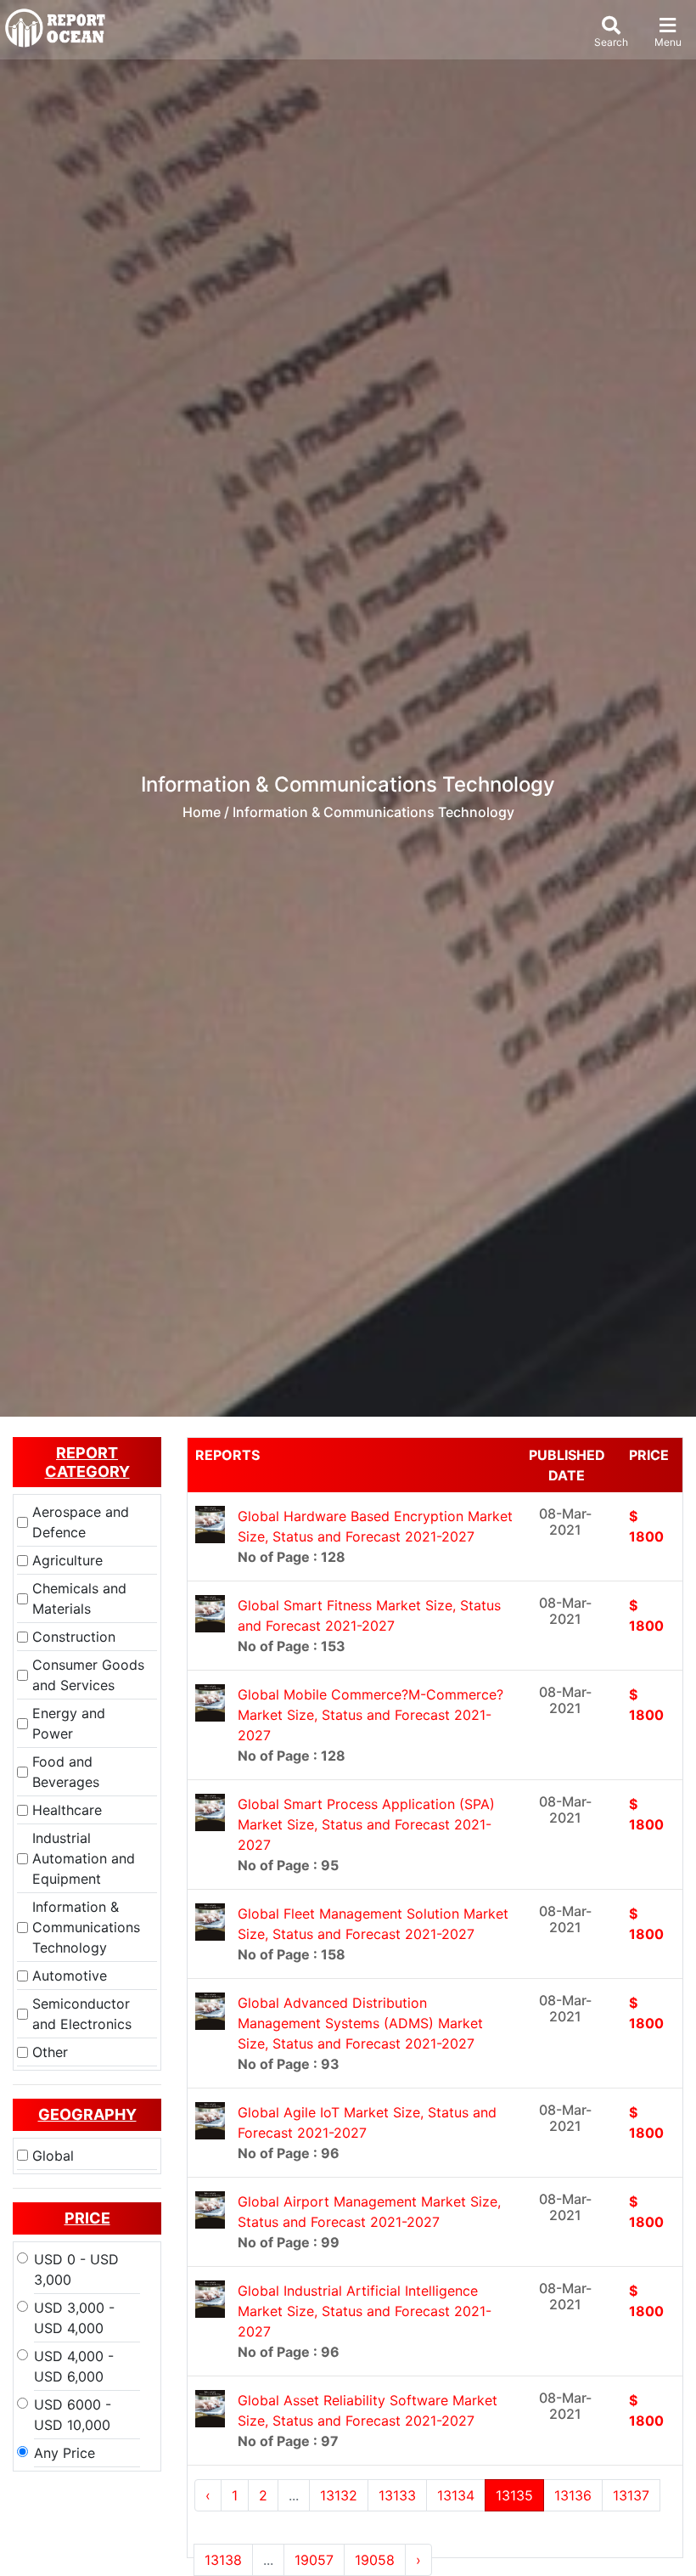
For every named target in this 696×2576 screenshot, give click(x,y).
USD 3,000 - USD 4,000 (74, 2318)
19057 (314, 2560)
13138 (223, 2560)
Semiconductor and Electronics (82, 2014)
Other (50, 2052)
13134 (456, 2495)
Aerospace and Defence (81, 1522)
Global (53, 2156)
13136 (573, 2495)
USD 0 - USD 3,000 (76, 2269)
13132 (339, 2495)
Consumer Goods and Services (88, 1675)
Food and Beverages (66, 1772)
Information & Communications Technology (86, 1927)
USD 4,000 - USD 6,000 (74, 2366)
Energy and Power (69, 1723)
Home (202, 812)
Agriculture (67, 1560)
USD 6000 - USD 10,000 (73, 2415)
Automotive (70, 1976)
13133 (397, 2495)
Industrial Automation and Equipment (84, 1858)
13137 (631, 2495)
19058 (375, 2560)
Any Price (65, 2453)
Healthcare (67, 1810)
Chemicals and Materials (79, 1598)
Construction (74, 1637)
